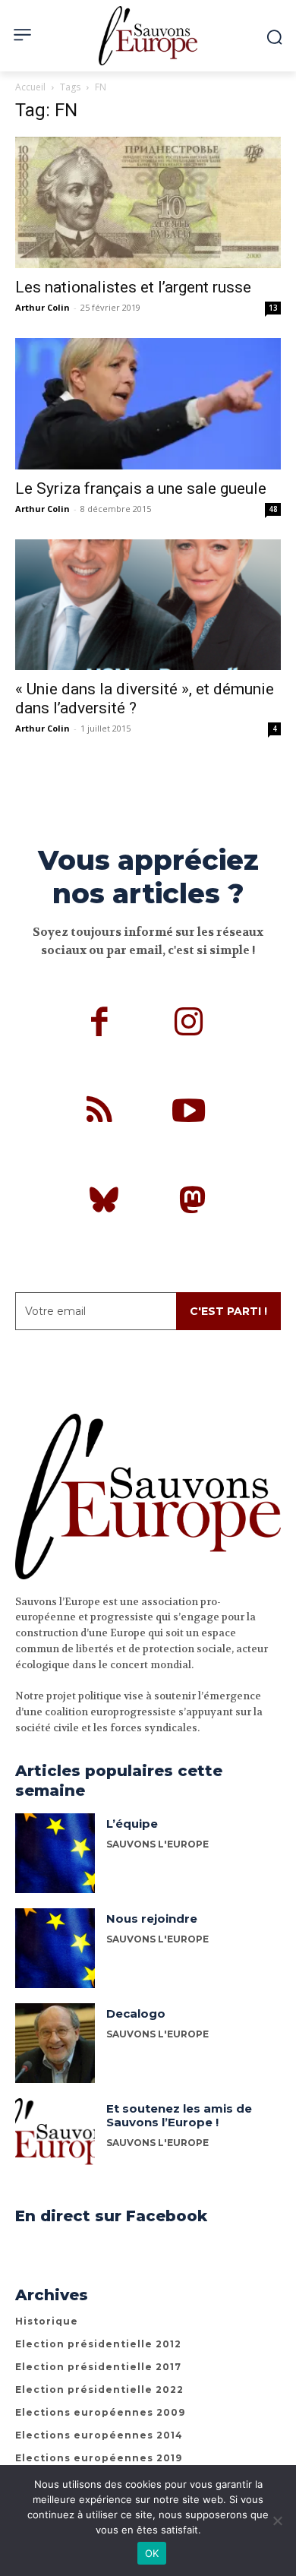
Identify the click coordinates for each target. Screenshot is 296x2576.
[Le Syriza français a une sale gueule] (148, 404)
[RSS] (100, 1113)
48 (273, 509)
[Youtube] (189, 1113)
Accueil (30, 87)
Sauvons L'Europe (157, 1844)
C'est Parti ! (228, 1311)
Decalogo (136, 2013)
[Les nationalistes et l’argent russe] (148, 202)
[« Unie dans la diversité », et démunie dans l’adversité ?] (148, 605)
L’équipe (132, 1824)
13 (273, 308)
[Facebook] (100, 1024)
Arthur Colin (43, 307)
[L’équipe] (55, 1853)
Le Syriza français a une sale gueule (141, 488)
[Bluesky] (104, 1203)
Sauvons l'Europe (157, 2034)
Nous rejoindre (152, 1919)
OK (152, 2553)
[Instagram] (189, 1024)
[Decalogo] (55, 2043)
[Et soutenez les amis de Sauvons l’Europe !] (55, 2138)
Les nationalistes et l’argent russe (133, 287)
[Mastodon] (193, 1203)
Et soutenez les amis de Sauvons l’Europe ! (179, 2115)
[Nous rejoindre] (55, 1948)
